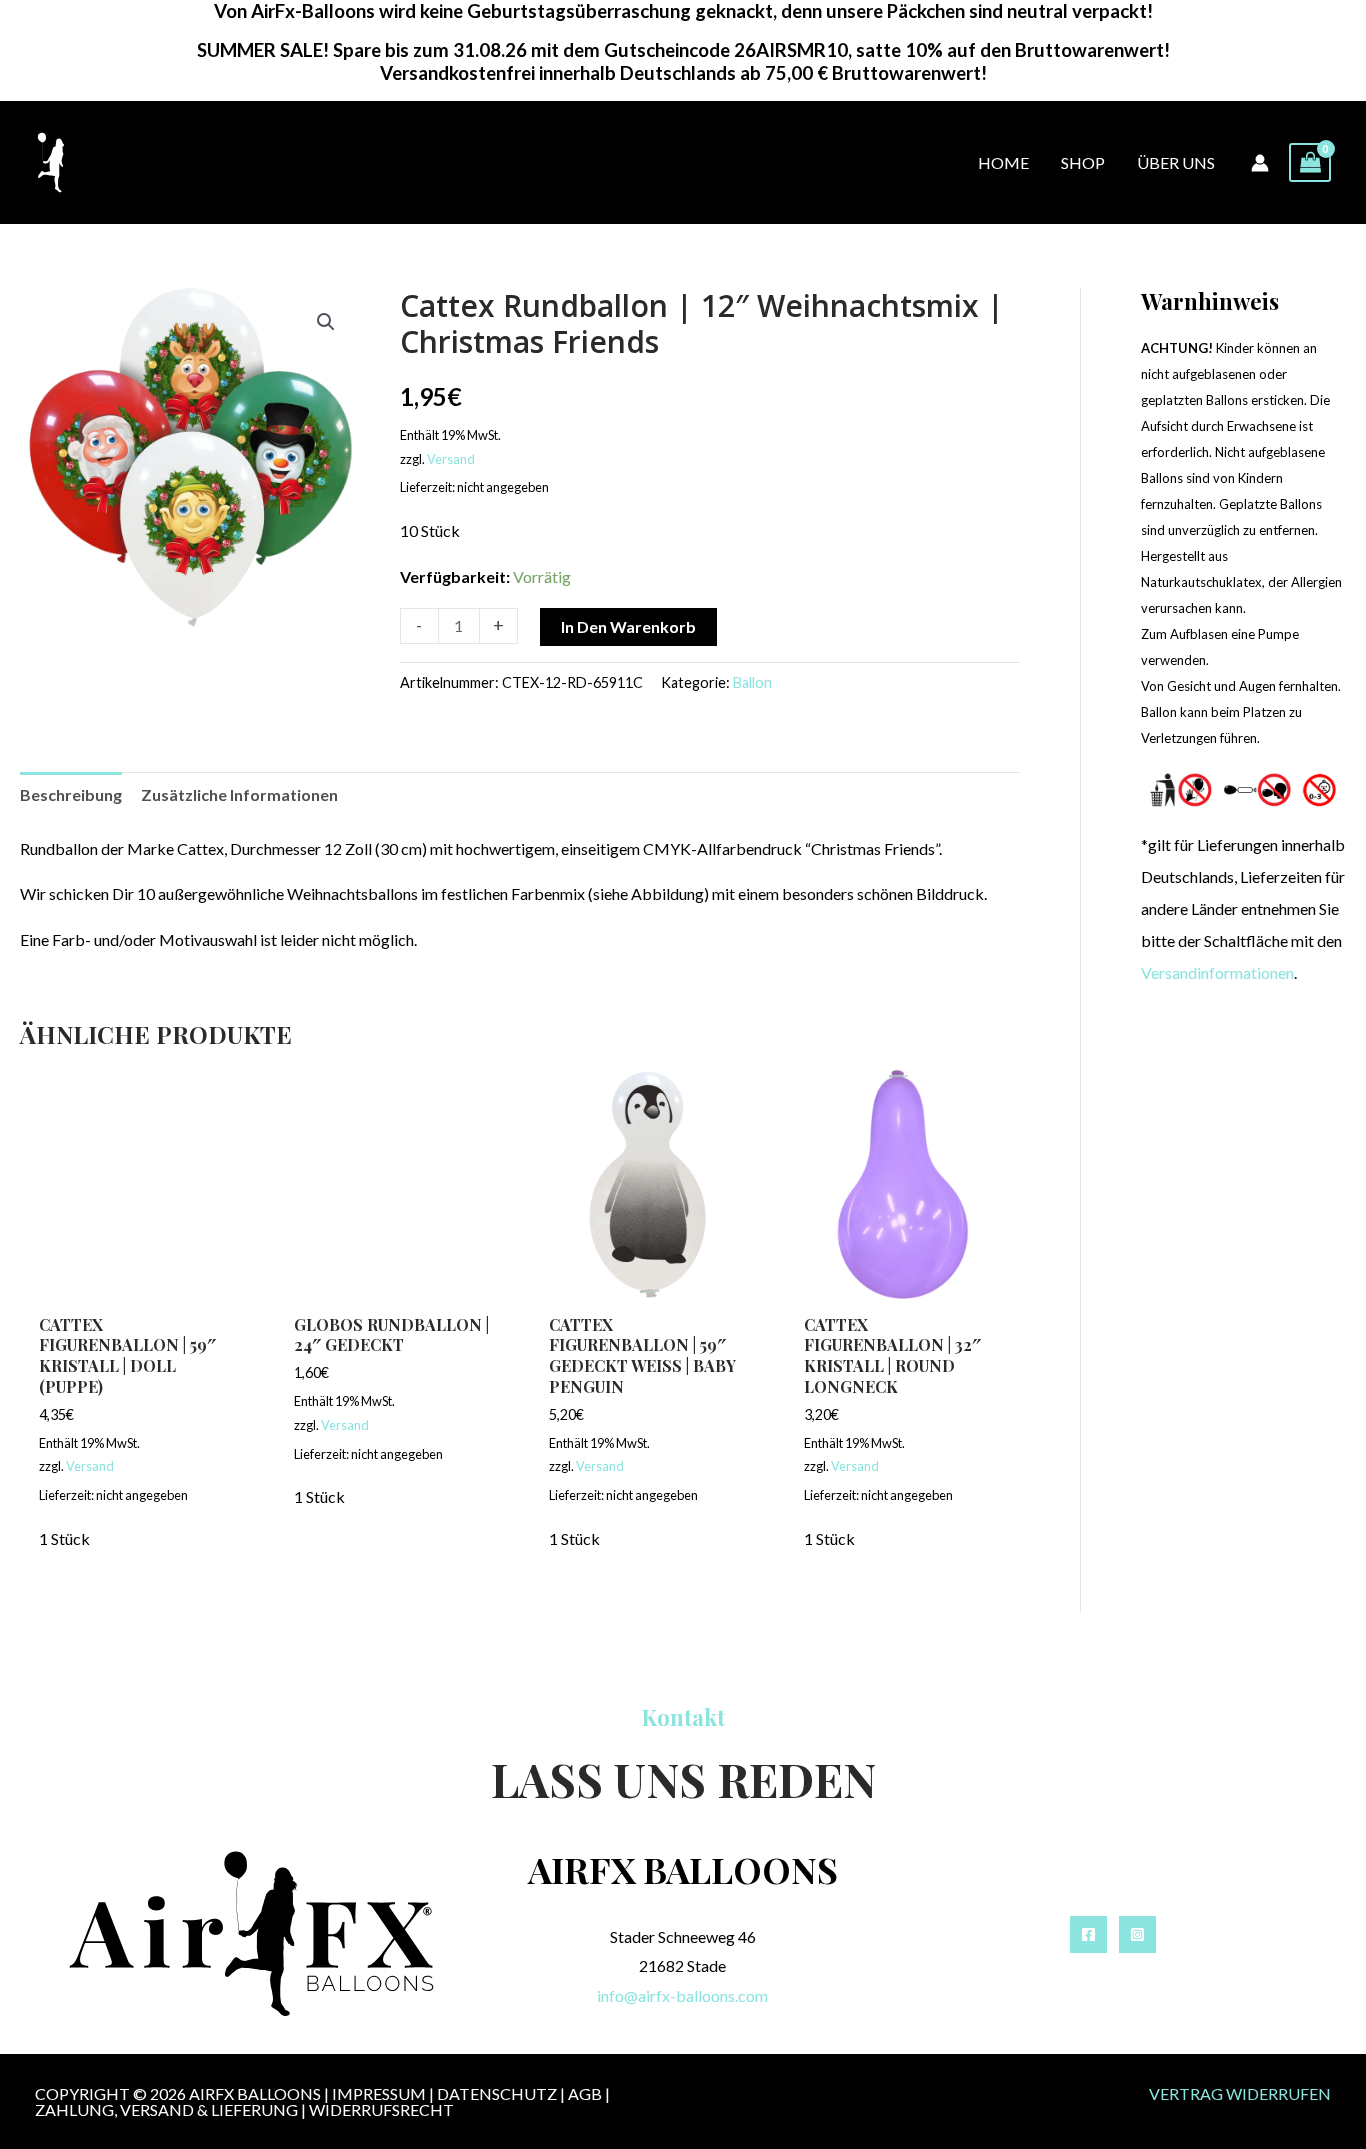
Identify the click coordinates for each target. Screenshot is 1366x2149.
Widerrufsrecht (381, 2109)
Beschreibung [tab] (71, 794)
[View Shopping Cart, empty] (1310, 162)
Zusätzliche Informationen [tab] (239, 794)
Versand (451, 459)
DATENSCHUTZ (497, 2093)
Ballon (752, 682)
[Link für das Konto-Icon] (1260, 163)
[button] (326, 322)
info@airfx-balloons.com (682, 1995)
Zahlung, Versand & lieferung (166, 2109)
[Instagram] (1137, 1934)
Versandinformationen (1217, 972)
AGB (585, 2093)
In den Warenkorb (628, 626)
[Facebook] (1088, 1934)
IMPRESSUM (379, 2093)
